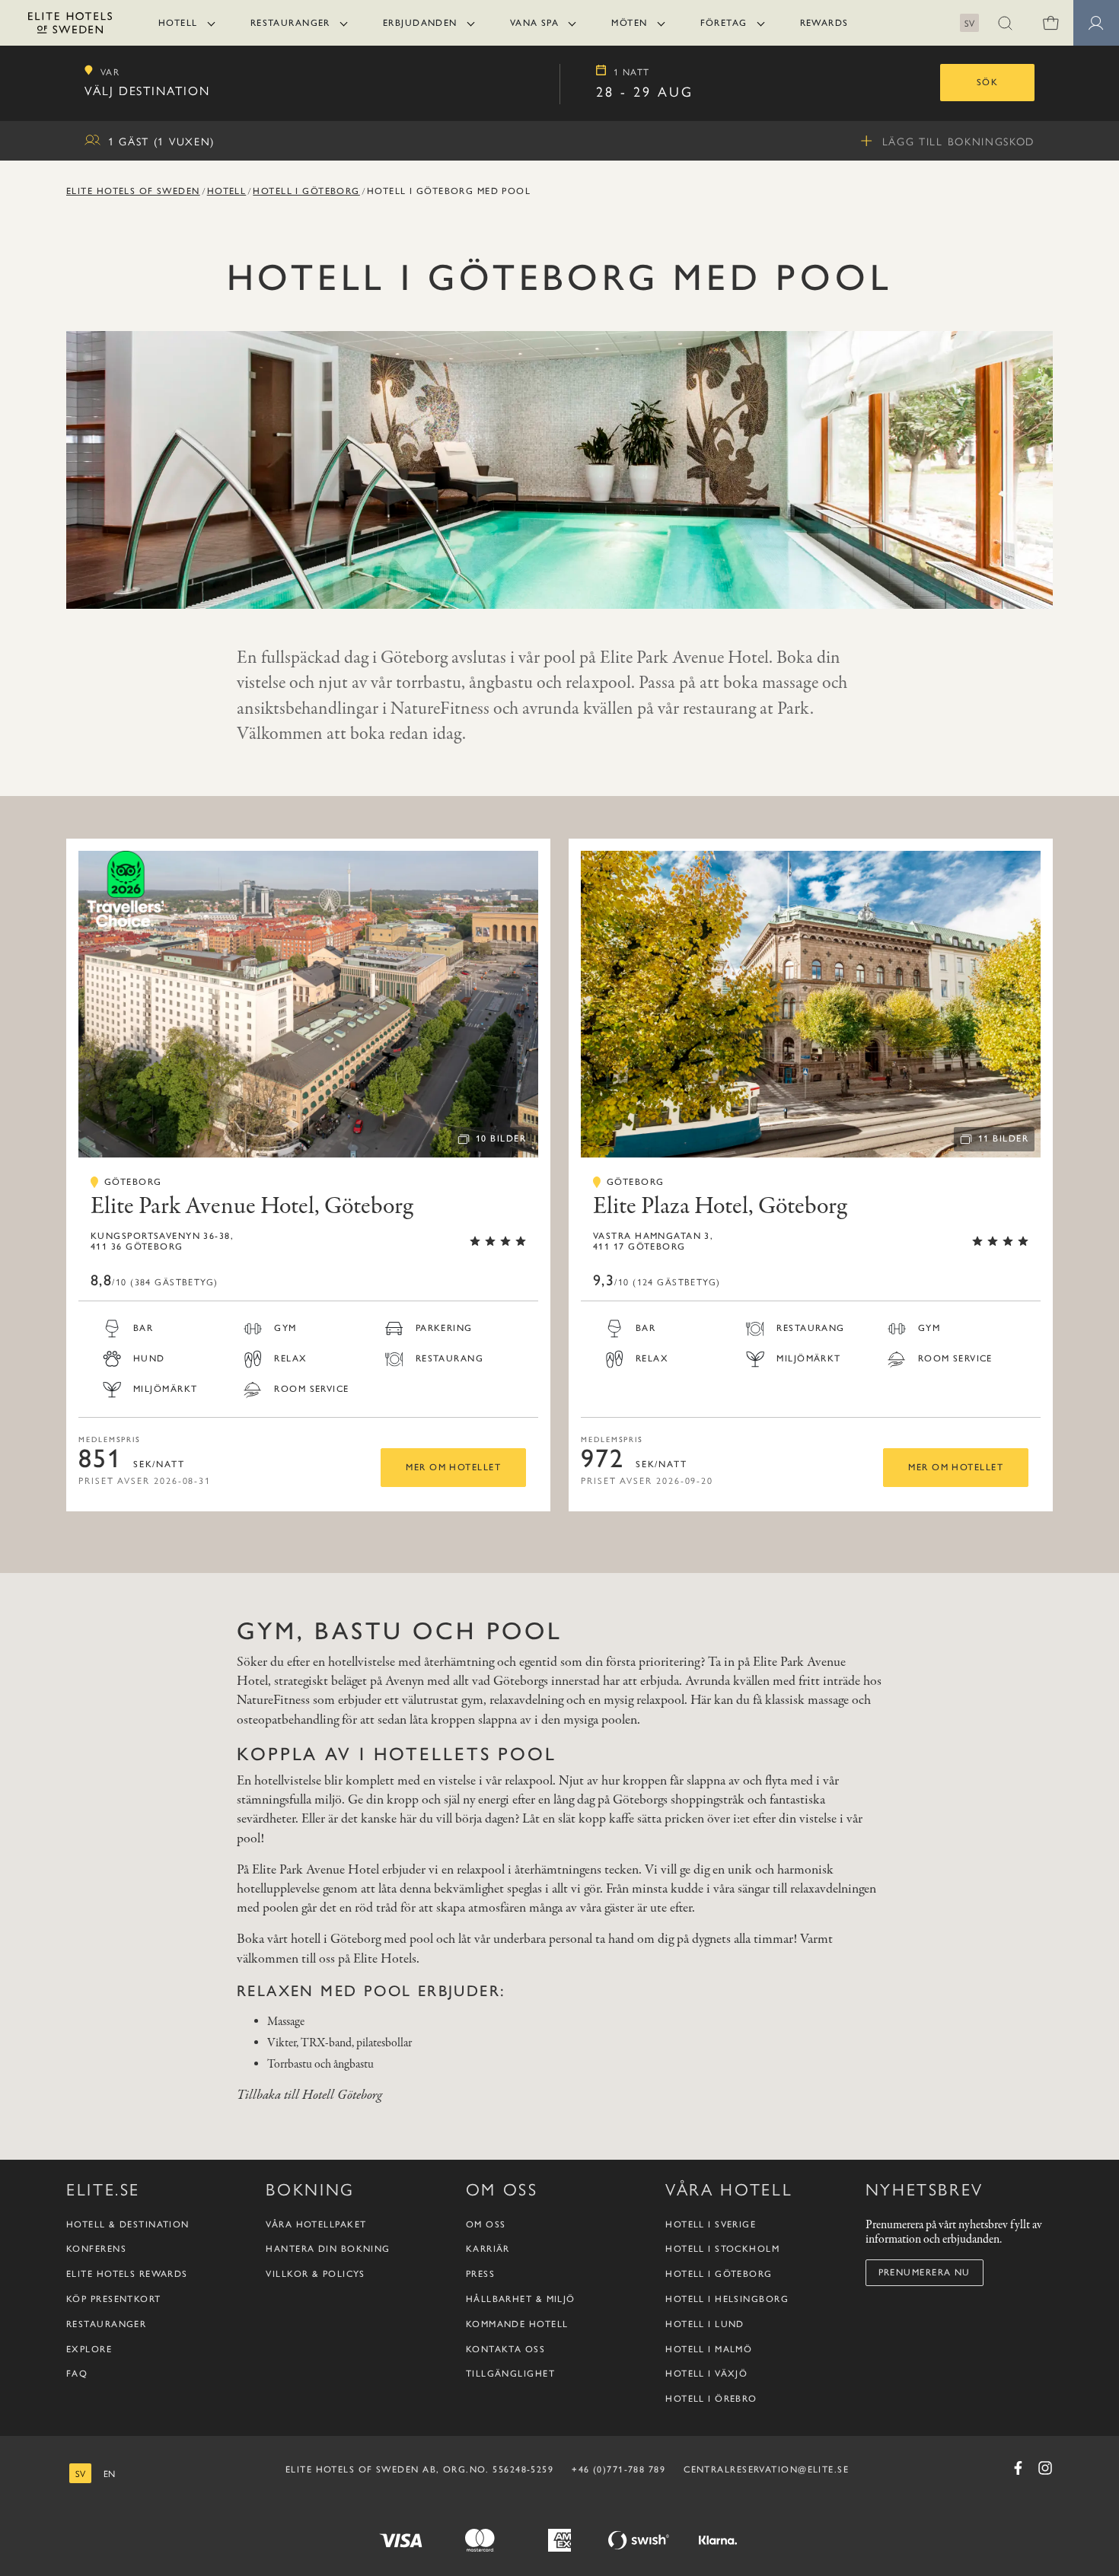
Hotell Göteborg (342, 2095)
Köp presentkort (114, 2299)
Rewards (824, 23)
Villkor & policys (315, 2274)
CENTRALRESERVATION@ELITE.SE (766, 2469)
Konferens (96, 2249)
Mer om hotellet (453, 1467)
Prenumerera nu (925, 2272)
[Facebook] (1018, 2468)
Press (480, 2274)
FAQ (77, 2374)
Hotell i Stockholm (722, 2249)
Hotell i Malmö (709, 2349)
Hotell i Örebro (711, 2399)
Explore (89, 2349)
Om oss (486, 2224)
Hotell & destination (128, 2224)
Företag (724, 23)
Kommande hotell (517, 2324)
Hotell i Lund (705, 2324)
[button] (1005, 23)
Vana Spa (535, 23)
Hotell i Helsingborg (727, 2299)
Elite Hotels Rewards (127, 2274)
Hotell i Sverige (711, 2224)
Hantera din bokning (328, 2249)
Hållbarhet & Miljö (521, 2299)
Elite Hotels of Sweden (133, 191)
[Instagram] (1045, 2468)
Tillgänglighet (510, 2374)
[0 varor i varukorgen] (1050, 23)
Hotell (178, 23)
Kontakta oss (505, 2349)
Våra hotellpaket (316, 2224)
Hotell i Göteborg (306, 191)
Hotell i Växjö (706, 2374)
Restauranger (290, 23)
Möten (629, 23)
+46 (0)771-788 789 (618, 2469)
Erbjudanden (420, 23)
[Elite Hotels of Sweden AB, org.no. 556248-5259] (70, 25)
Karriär (488, 2249)
